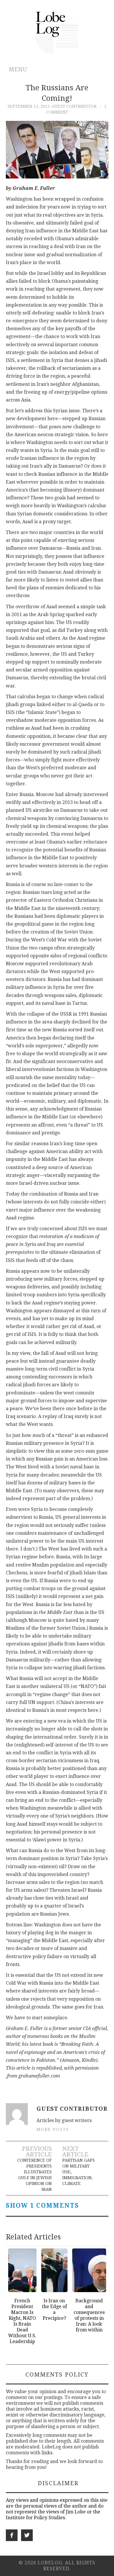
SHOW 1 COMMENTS (42, 2206)
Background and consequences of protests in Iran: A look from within (89, 2315)
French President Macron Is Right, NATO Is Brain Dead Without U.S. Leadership (22, 2321)
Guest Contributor (74, 106)
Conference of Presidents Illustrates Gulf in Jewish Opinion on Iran (34, 2175)
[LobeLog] (57, 32)
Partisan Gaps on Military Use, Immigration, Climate (78, 2172)
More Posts (53, 2129)
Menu (18, 69)
